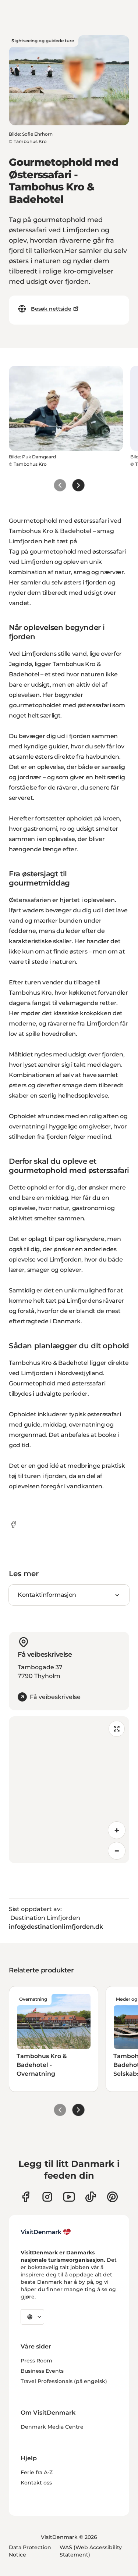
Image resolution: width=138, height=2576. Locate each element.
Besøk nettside (51, 309)
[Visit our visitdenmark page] (69, 2197)
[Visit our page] (47, 2197)
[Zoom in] (117, 1830)
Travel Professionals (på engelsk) (64, 2381)
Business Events (42, 2371)
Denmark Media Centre (52, 2427)
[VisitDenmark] (46, 2232)
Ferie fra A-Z (37, 2472)
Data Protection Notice (30, 2551)
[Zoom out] (117, 1851)
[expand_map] (117, 1729)
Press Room (36, 2361)
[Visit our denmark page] (26, 2197)
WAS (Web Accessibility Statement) (91, 2551)
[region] (69, 1790)
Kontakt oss (36, 2483)
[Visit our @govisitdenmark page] (91, 2197)
